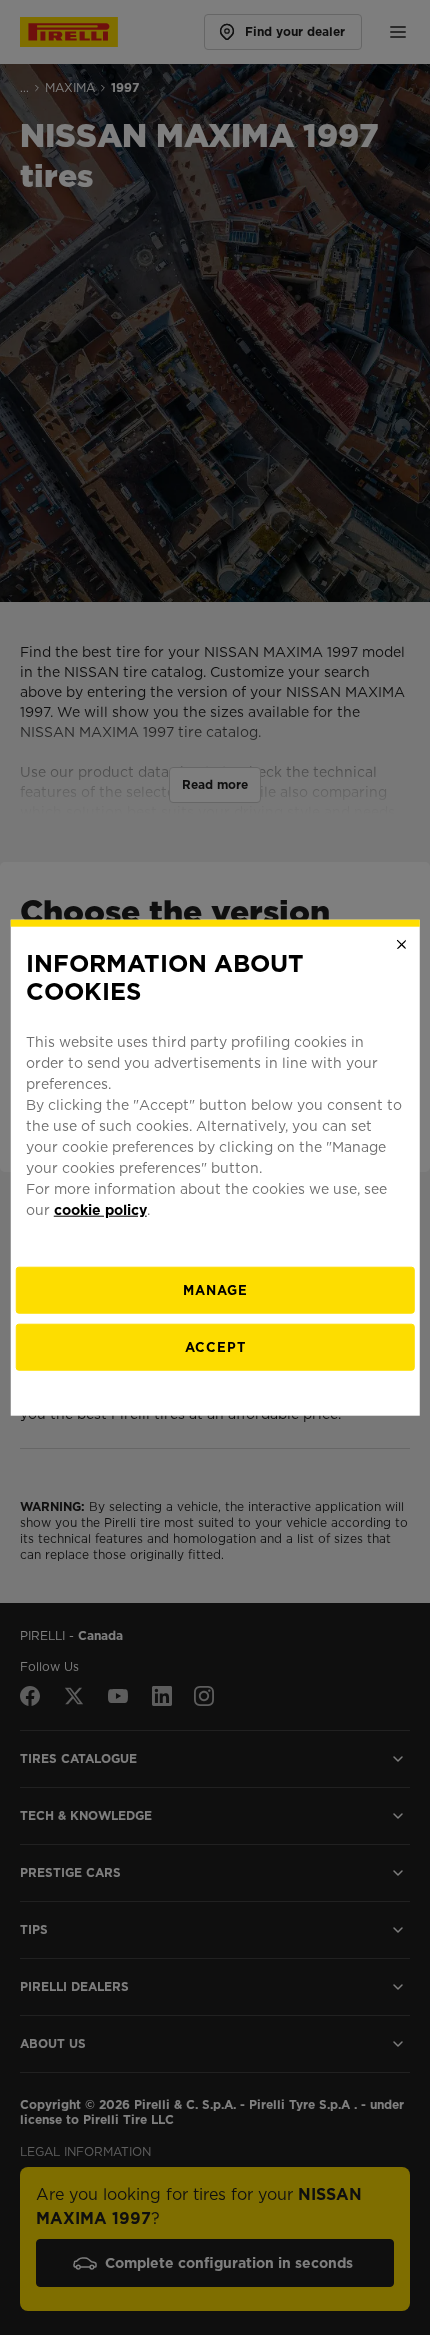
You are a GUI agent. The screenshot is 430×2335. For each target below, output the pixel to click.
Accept (215, 1347)
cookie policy (100, 1210)
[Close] (401, 944)
